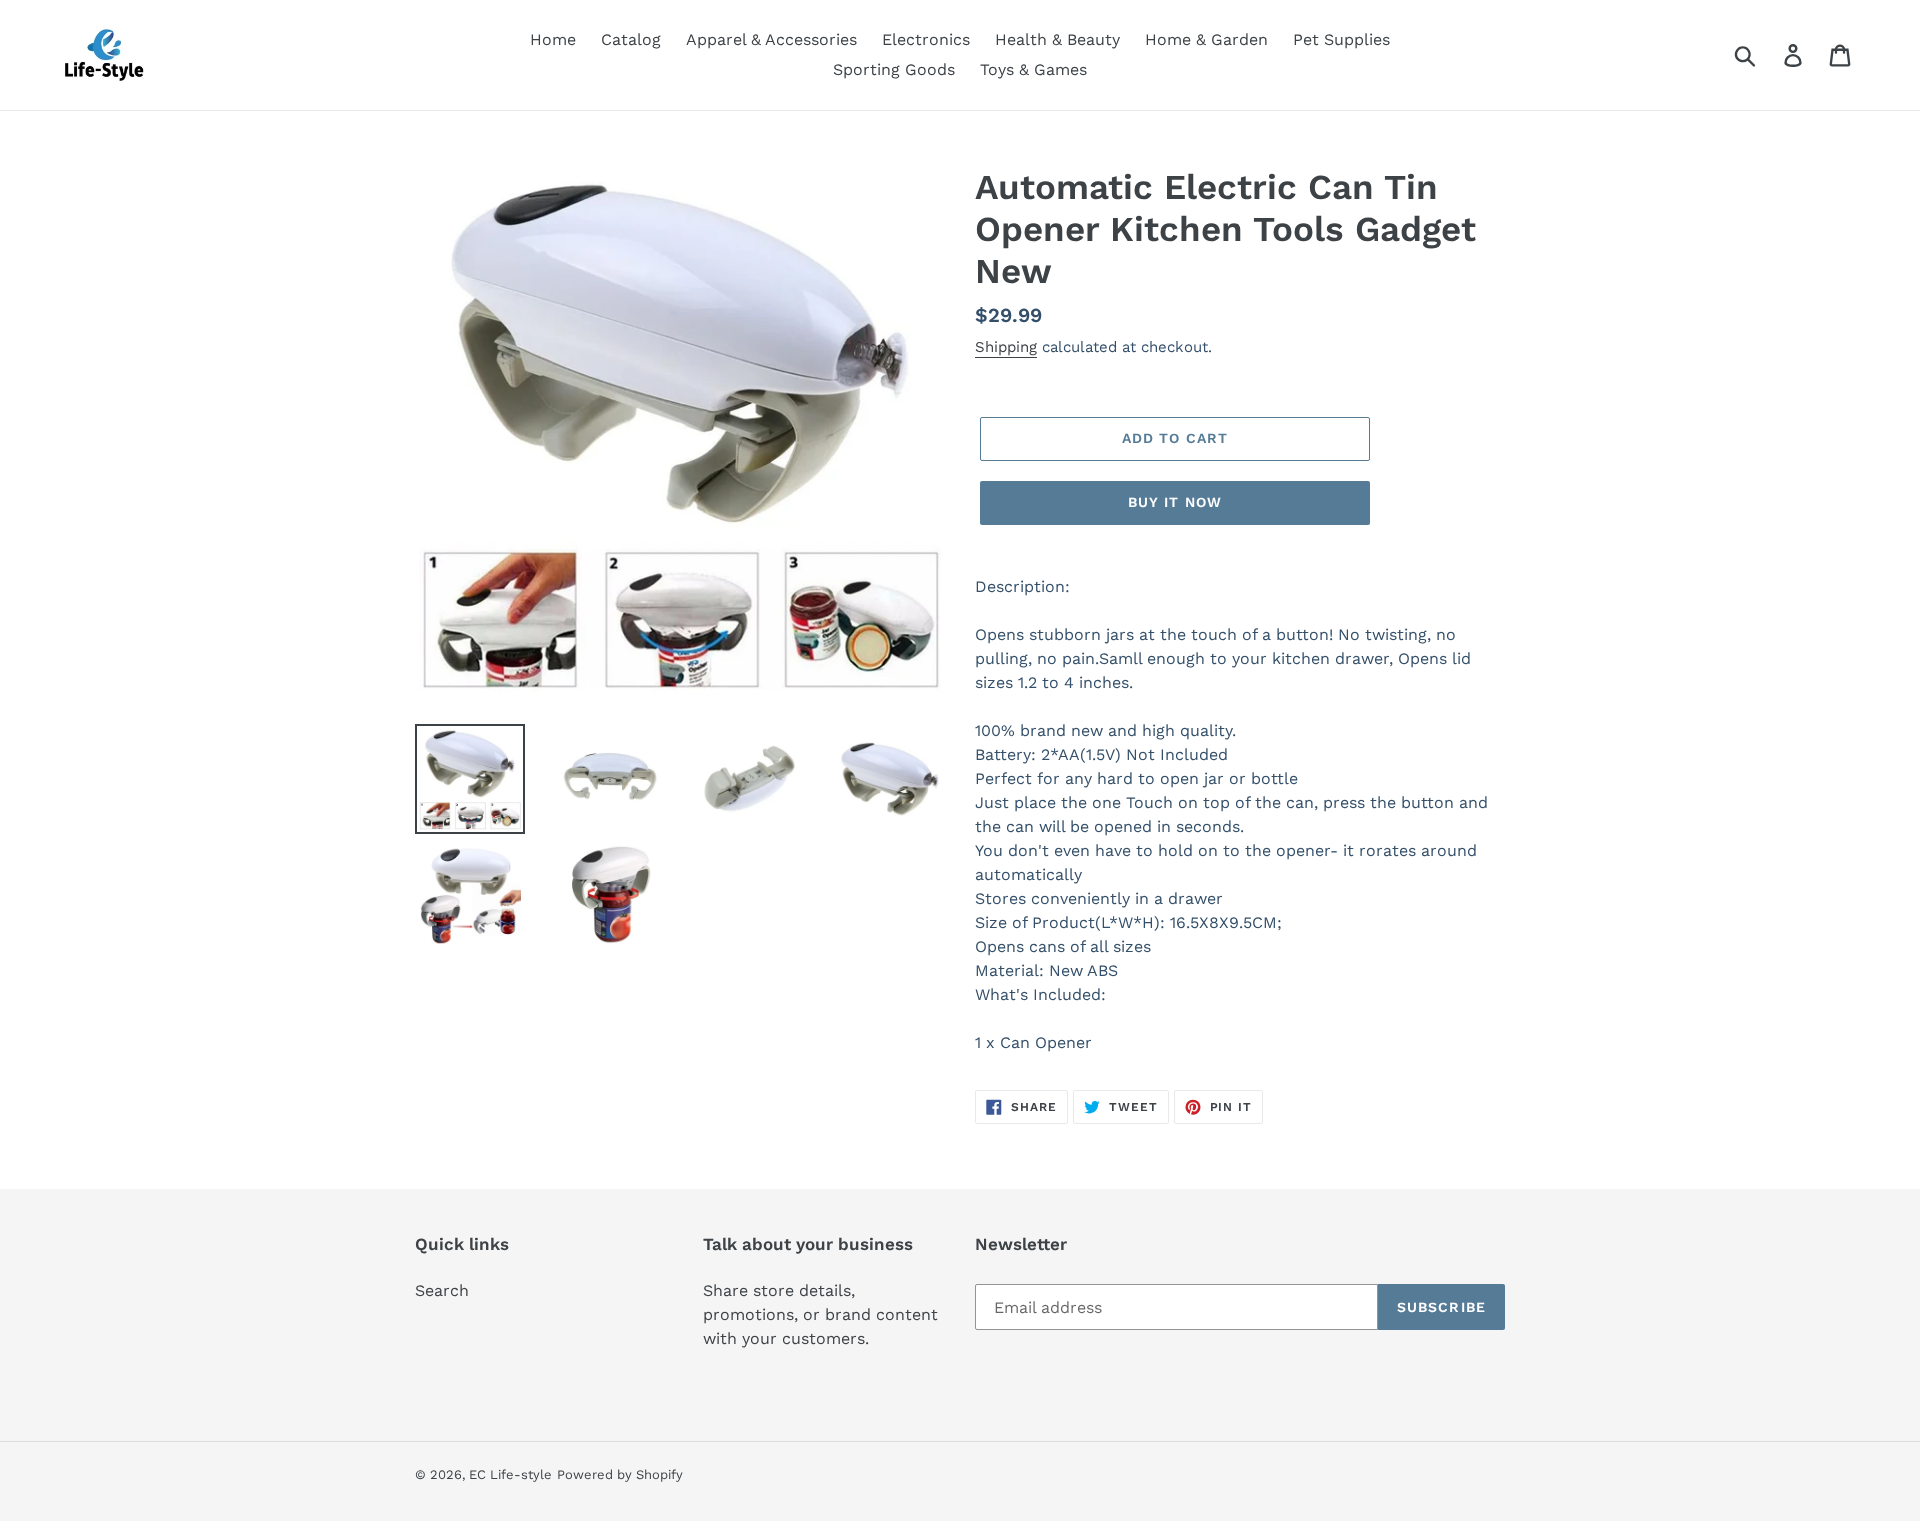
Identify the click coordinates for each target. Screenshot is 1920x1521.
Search (442, 1290)
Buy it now (1175, 502)
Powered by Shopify (620, 1474)
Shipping (1006, 347)
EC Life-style (510, 1474)
